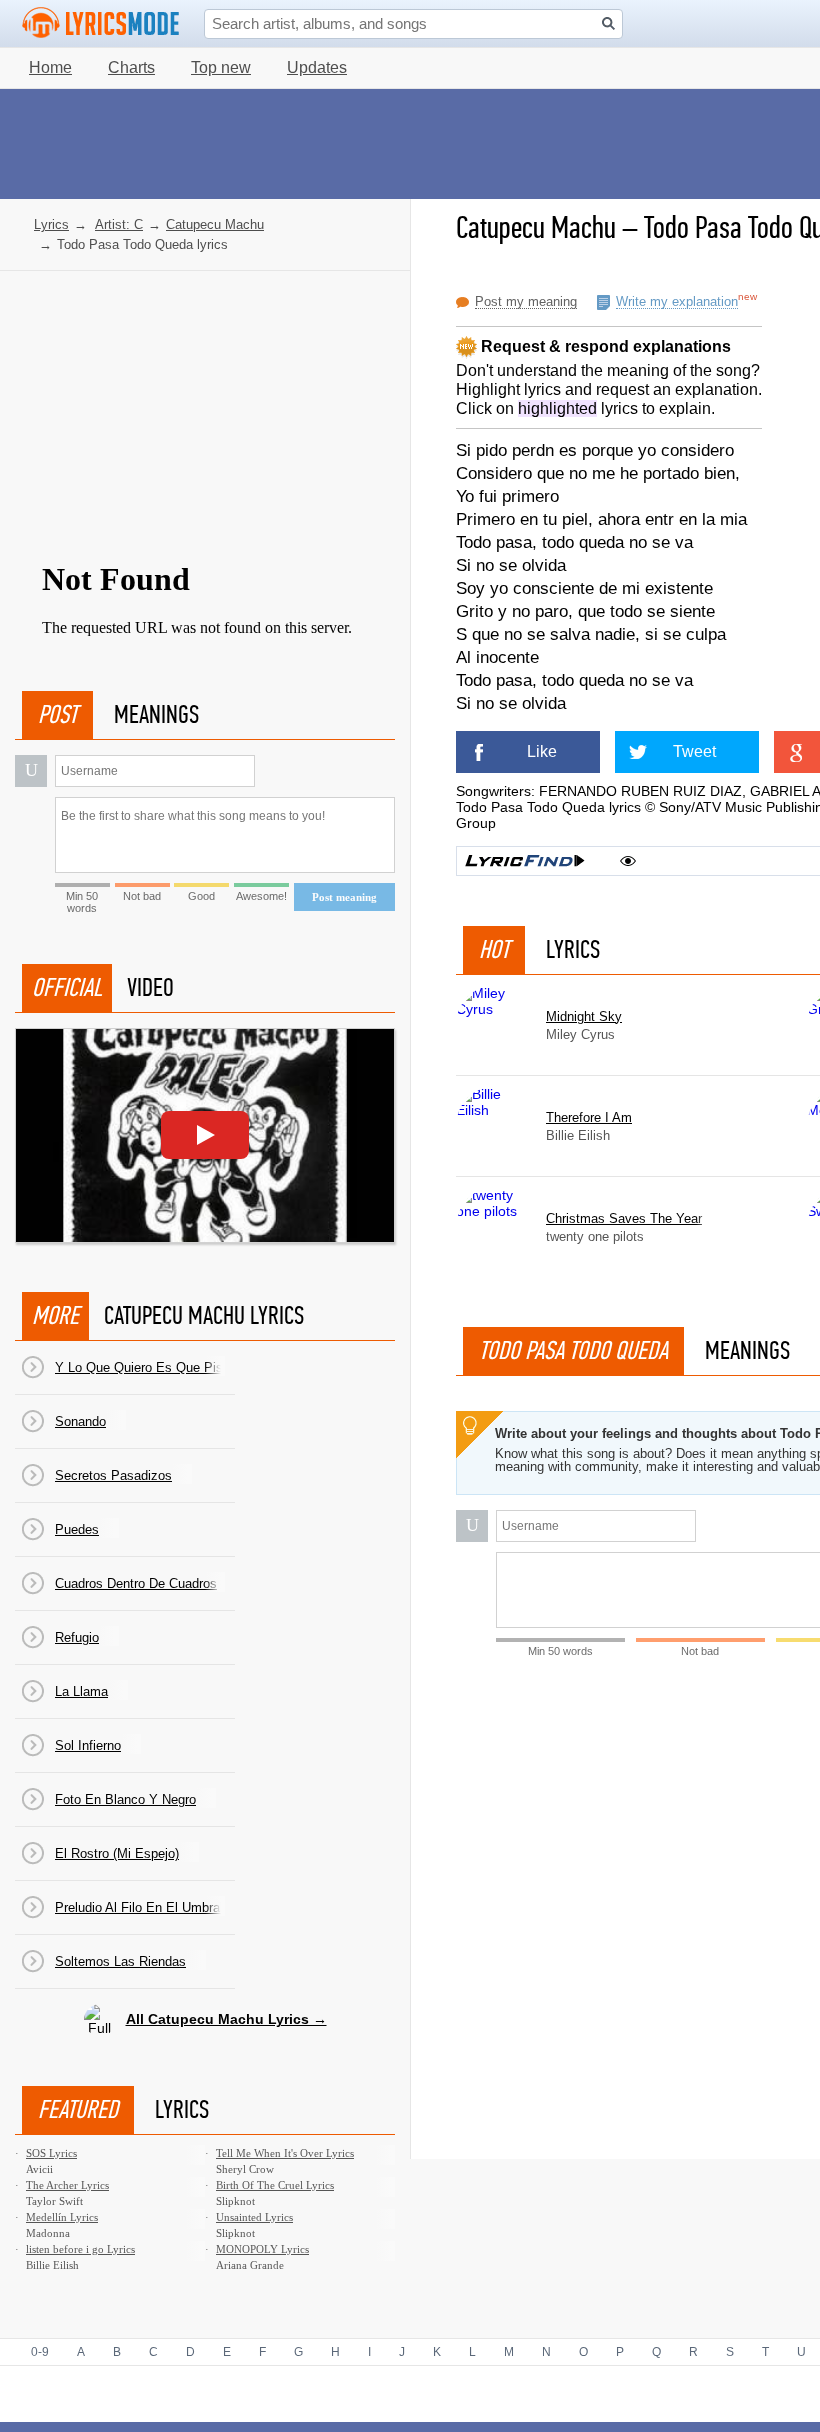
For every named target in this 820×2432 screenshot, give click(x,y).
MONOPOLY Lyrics (262, 2249)
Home (50, 67)
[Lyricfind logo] (525, 861)
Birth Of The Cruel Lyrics (275, 2185)
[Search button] (608, 23)
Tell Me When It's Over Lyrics (285, 2153)
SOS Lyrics (51, 2153)
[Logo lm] (101, 23)
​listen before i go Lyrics (80, 2249)
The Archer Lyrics (67, 2185)
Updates (317, 67)
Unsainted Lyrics (254, 2217)
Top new (221, 67)
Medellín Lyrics (62, 2217)
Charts (131, 67)
